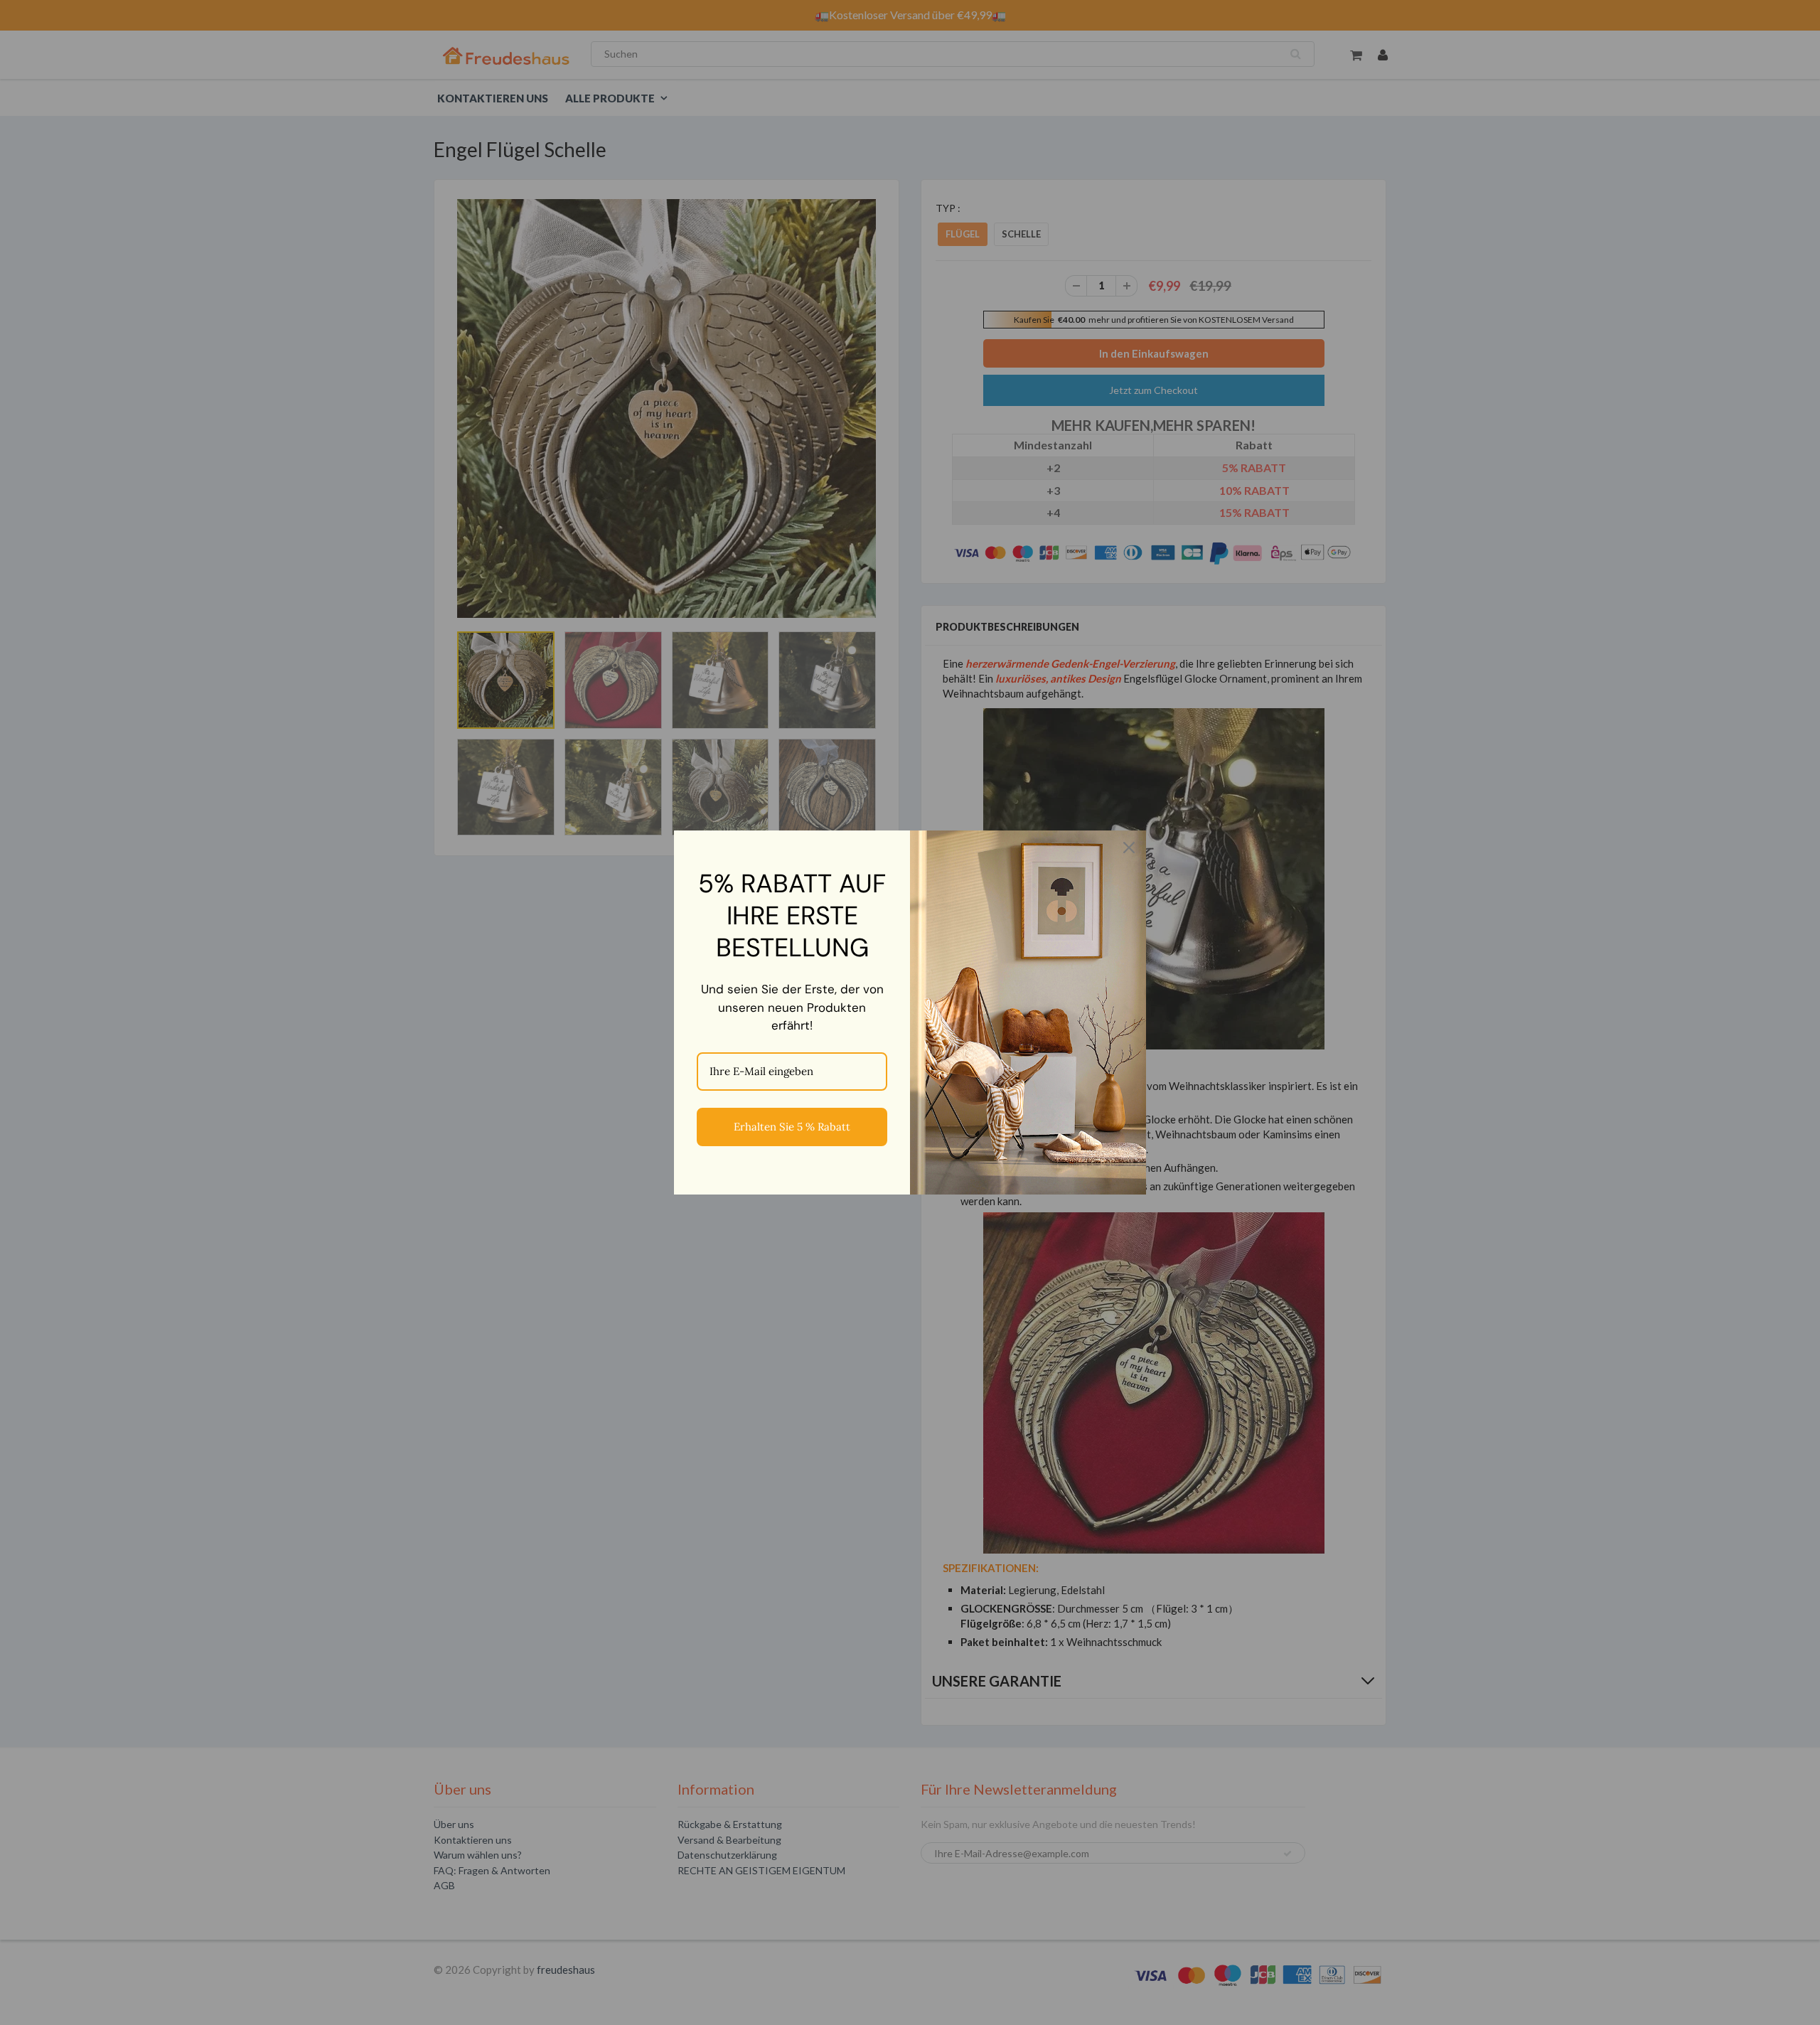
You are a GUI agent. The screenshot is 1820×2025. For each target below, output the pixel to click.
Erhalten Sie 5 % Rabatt (792, 1127)
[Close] (1129, 848)
